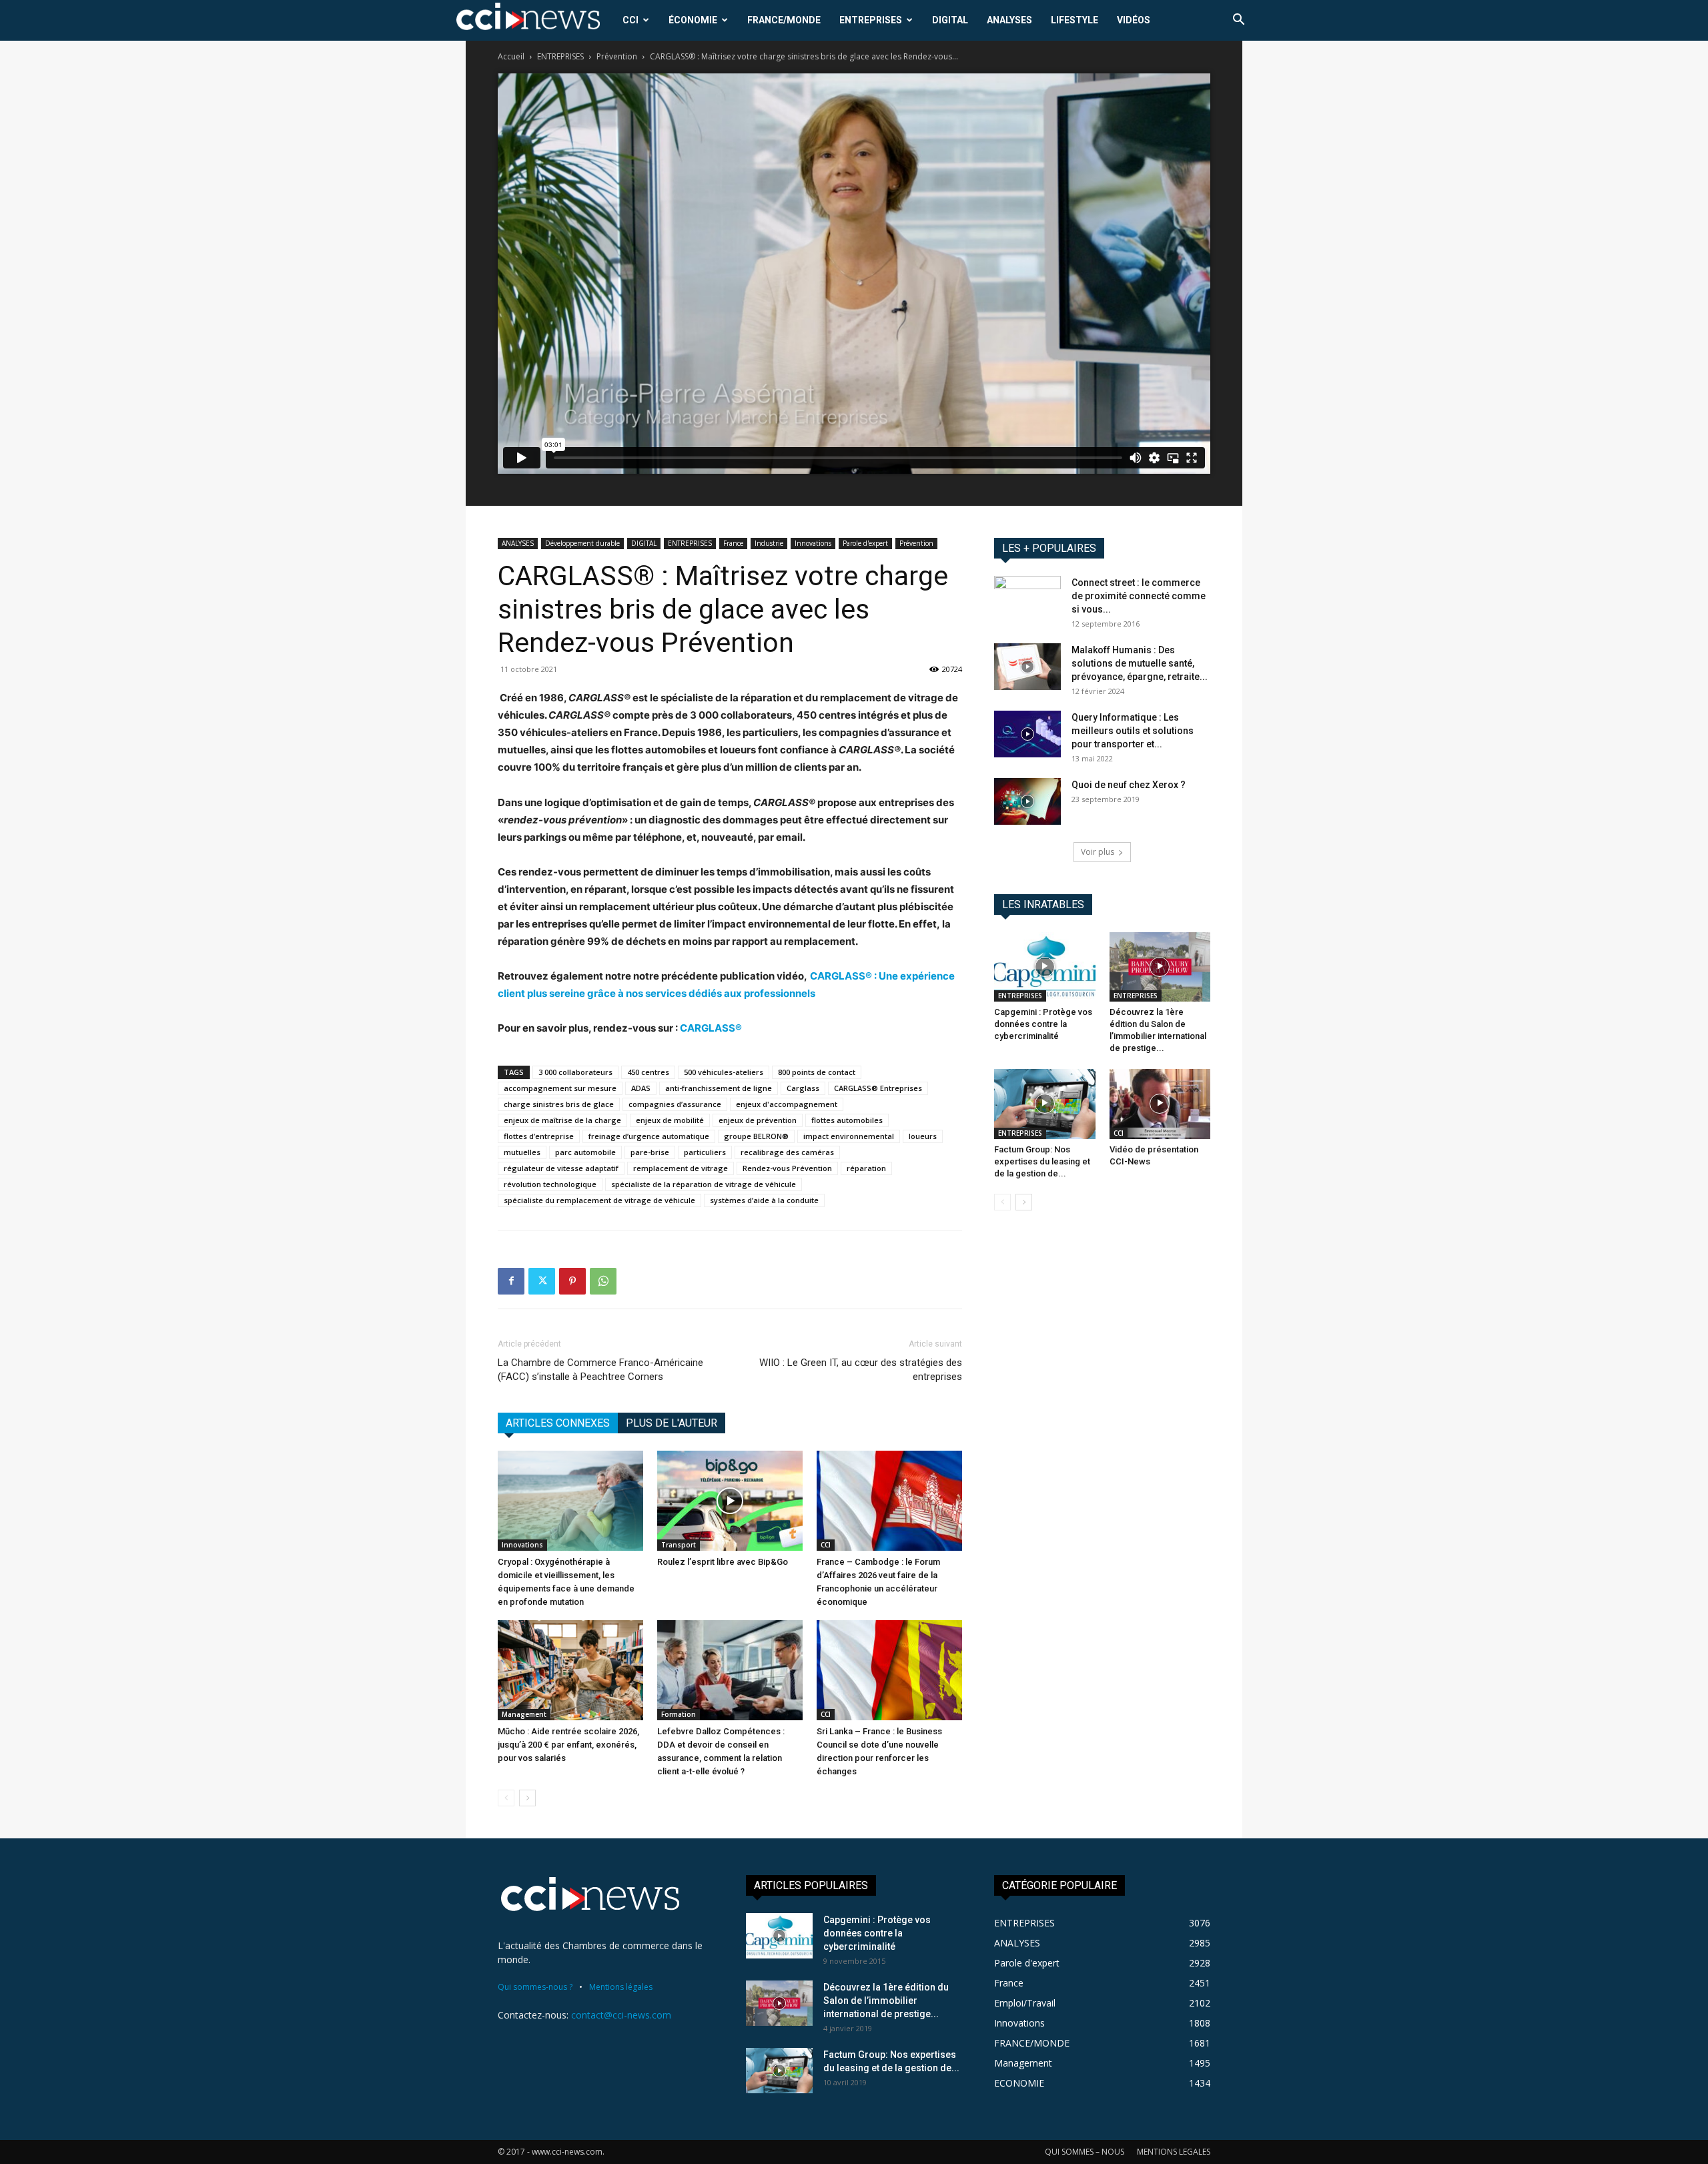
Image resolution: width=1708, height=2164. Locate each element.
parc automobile (585, 1152)
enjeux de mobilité (670, 1120)
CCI (630, 20)
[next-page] (527, 1798)
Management (524, 1714)
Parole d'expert (865, 543)
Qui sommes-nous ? (535, 1987)
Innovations (813, 543)
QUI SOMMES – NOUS (1085, 2152)
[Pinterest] (572, 1281)
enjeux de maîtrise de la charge (562, 1120)
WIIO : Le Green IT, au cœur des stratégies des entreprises (861, 1370)
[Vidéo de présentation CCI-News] (1160, 1104)
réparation (866, 1168)
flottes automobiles (847, 1120)
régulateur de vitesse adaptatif (561, 1168)
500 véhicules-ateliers (724, 1072)
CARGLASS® (711, 1028)
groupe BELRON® (756, 1136)
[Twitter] (542, 1281)
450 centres (648, 1072)
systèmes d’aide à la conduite (764, 1200)
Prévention (617, 56)
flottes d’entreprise (539, 1136)
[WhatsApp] (603, 1281)
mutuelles (522, 1152)
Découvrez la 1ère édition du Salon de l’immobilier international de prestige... (886, 2001)
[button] (1238, 21)
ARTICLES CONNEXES (558, 1423)
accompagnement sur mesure (560, 1088)
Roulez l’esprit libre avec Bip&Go (723, 1562)
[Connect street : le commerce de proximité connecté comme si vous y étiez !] (1027, 599)
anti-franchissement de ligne (719, 1088)
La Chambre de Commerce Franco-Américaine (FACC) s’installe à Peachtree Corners (600, 1370)
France (733, 543)
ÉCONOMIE (693, 20)
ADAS (641, 1088)
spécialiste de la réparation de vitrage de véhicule (704, 1184)
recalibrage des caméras (787, 1152)
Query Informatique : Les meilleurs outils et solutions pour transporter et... (1133, 731)
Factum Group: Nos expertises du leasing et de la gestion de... (1042, 1161)
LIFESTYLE (1075, 20)
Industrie (769, 543)
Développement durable (582, 543)
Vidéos (1134, 20)
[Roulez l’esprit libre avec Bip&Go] (730, 1501)
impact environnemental (849, 1136)
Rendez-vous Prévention (787, 1168)
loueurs (923, 1136)
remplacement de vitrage (681, 1168)
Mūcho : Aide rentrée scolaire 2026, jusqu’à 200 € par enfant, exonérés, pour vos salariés (568, 1745)
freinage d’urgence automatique (649, 1136)
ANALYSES (1009, 20)
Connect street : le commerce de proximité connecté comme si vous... (1139, 596)
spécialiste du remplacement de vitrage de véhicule (599, 1200)
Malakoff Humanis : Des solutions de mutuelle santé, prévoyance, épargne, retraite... (1140, 663)
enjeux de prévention (758, 1120)
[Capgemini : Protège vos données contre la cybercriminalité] (1045, 967)
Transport (679, 1545)
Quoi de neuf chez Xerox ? (1129, 785)
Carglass (803, 1088)
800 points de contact (817, 1072)
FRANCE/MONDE (784, 20)
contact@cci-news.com (621, 2015)
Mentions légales (621, 1987)
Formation (679, 1714)
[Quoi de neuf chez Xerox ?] (1027, 801)
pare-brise (650, 1152)
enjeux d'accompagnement (787, 1104)
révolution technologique (550, 1184)
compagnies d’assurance (675, 1104)
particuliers (705, 1152)
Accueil (511, 56)
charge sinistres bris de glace (559, 1104)
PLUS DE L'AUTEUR (672, 1423)
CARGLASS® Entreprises (878, 1088)
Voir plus (1098, 852)
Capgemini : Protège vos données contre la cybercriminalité (1043, 1024)
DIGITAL (950, 20)
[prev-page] (506, 1798)
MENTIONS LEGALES (1174, 2152)
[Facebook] (511, 1281)
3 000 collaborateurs (575, 1072)
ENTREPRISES (871, 20)
